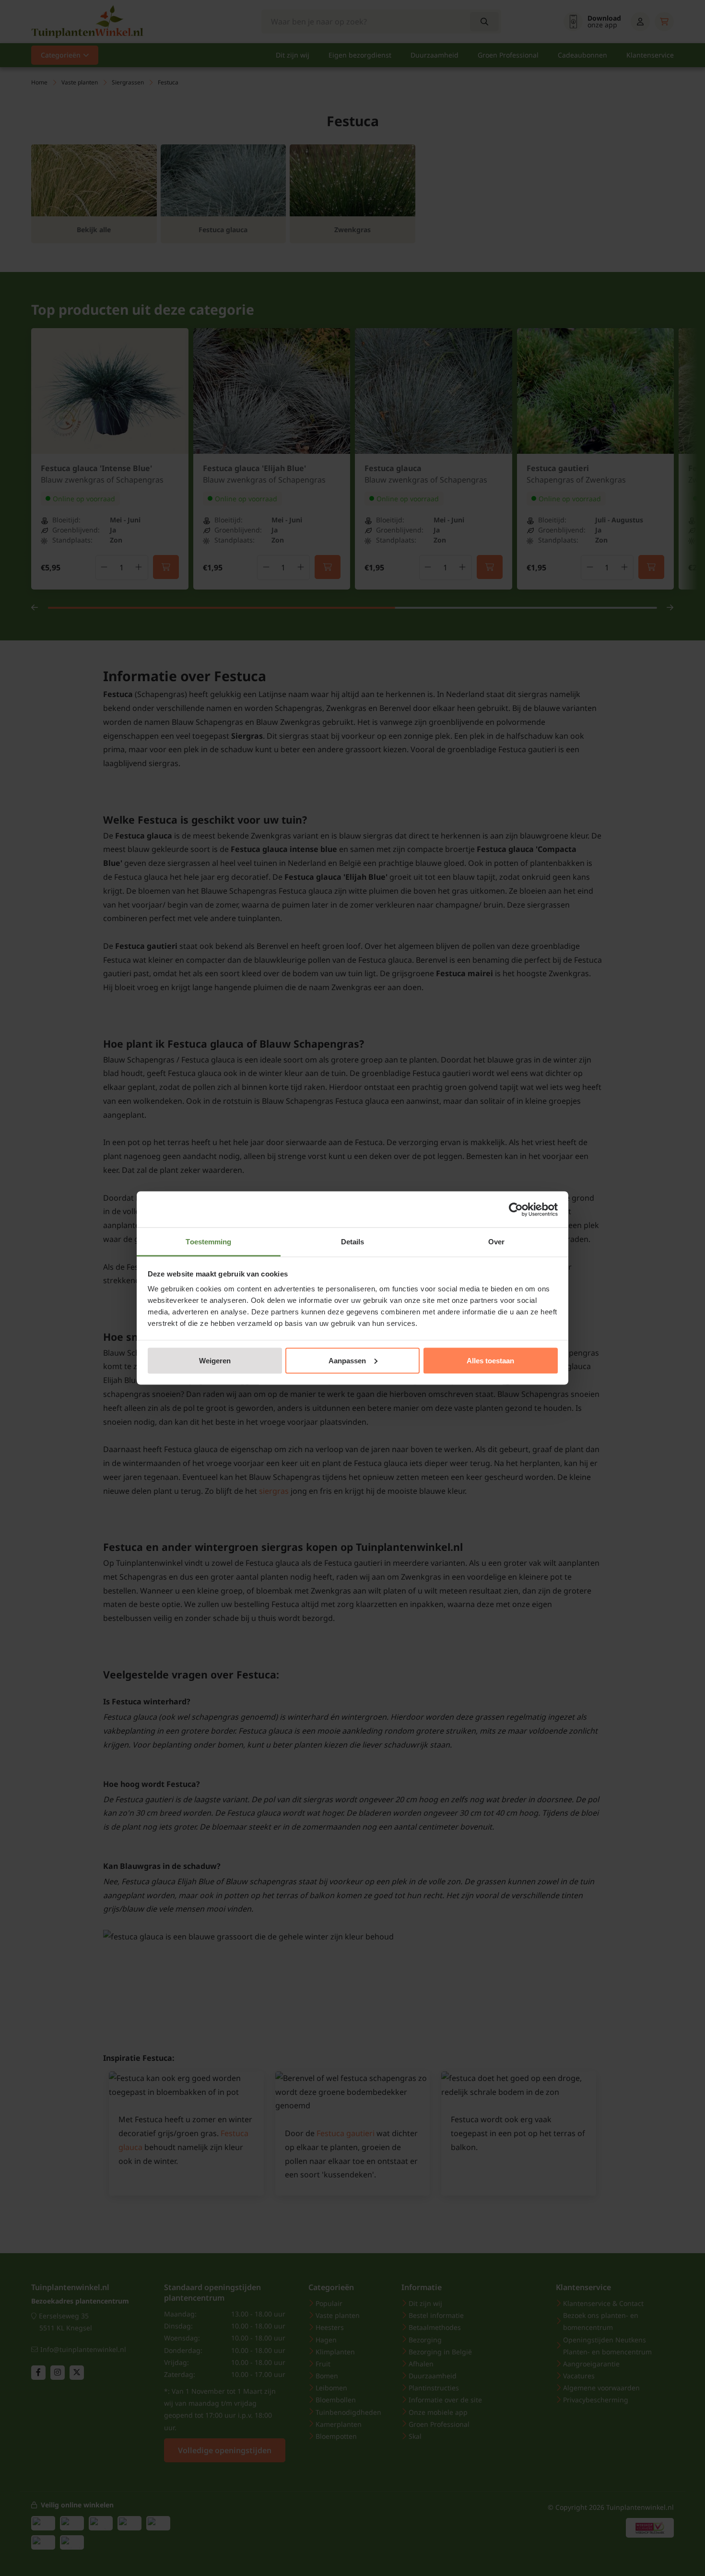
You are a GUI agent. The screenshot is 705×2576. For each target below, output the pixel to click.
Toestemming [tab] (208, 1242)
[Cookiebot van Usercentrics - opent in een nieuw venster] (516, 1209)
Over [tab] (496, 1242)
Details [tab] (353, 1242)
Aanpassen (347, 1360)
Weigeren (215, 1360)
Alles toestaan (490, 1360)
